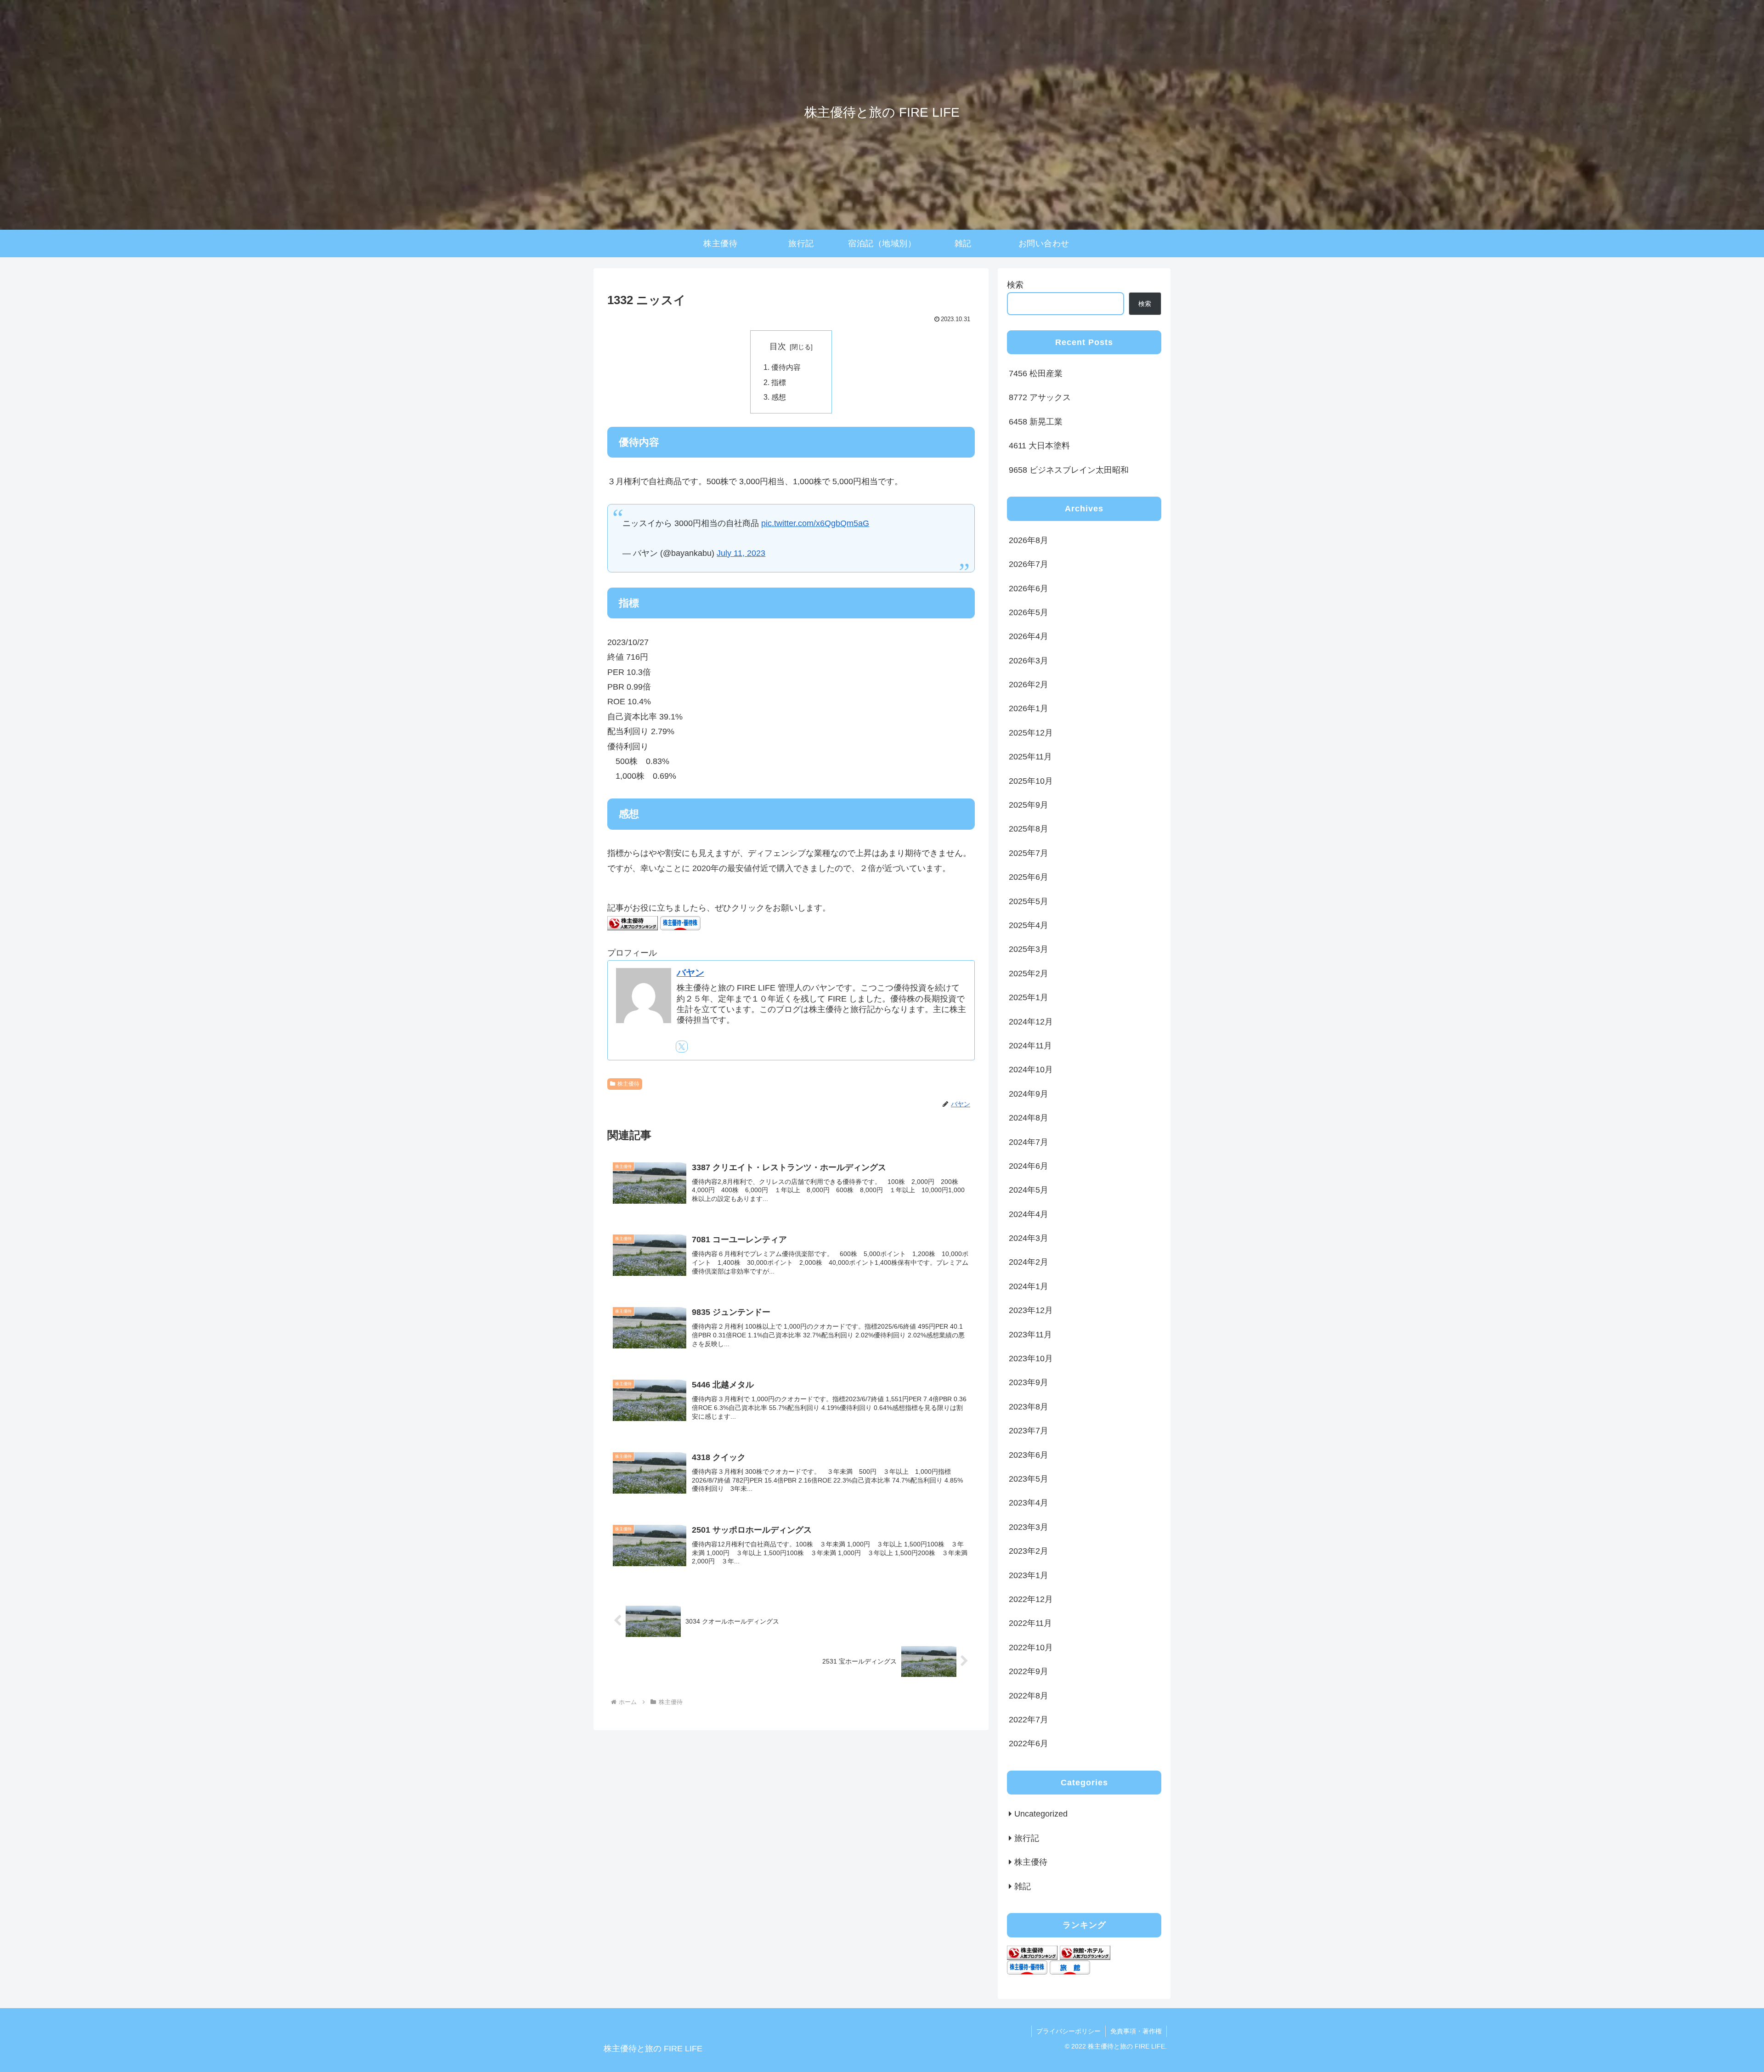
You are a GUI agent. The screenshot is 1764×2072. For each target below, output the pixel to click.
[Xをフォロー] (682, 1047)
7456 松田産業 (1036, 374)
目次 (778, 346)
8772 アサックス (1040, 397)
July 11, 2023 (741, 553)
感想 (779, 397)
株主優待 (628, 1084)
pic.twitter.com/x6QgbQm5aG (815, 523)
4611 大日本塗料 (1039, 446)
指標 (779, 382)
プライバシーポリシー (1069, 2031)
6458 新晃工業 (1036, 422)
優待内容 (786, 367)
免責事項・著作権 (1136, 2031)
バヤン (690, 973)
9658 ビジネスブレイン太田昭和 (1069, 470)
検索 (1015, 285)
